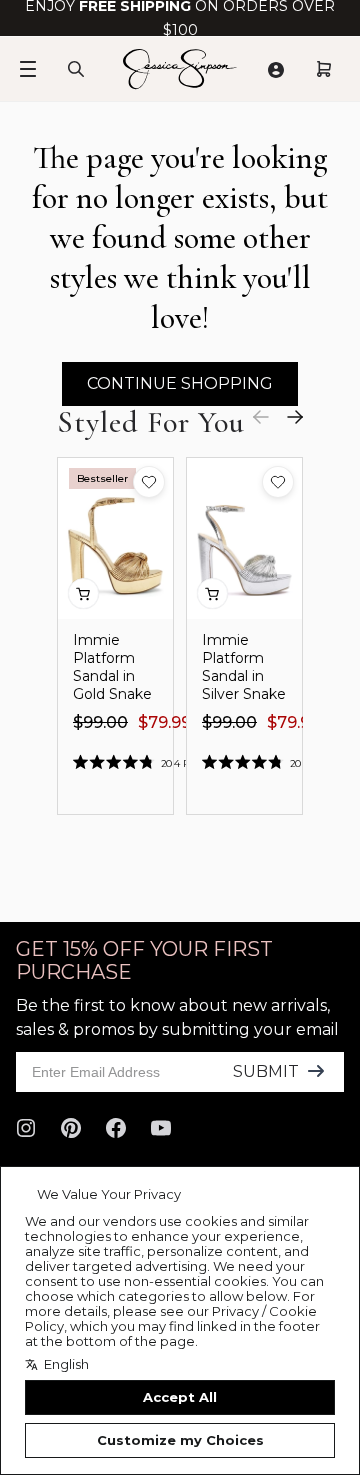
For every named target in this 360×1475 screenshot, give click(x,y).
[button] (149, 482)
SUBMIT (266, 1071)
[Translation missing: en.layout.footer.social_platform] (26, 1128)
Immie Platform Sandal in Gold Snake (112, 667)
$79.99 (164, 722)
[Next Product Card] (295, 417)
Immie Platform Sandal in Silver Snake (244, 667)
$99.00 (100, 722)
